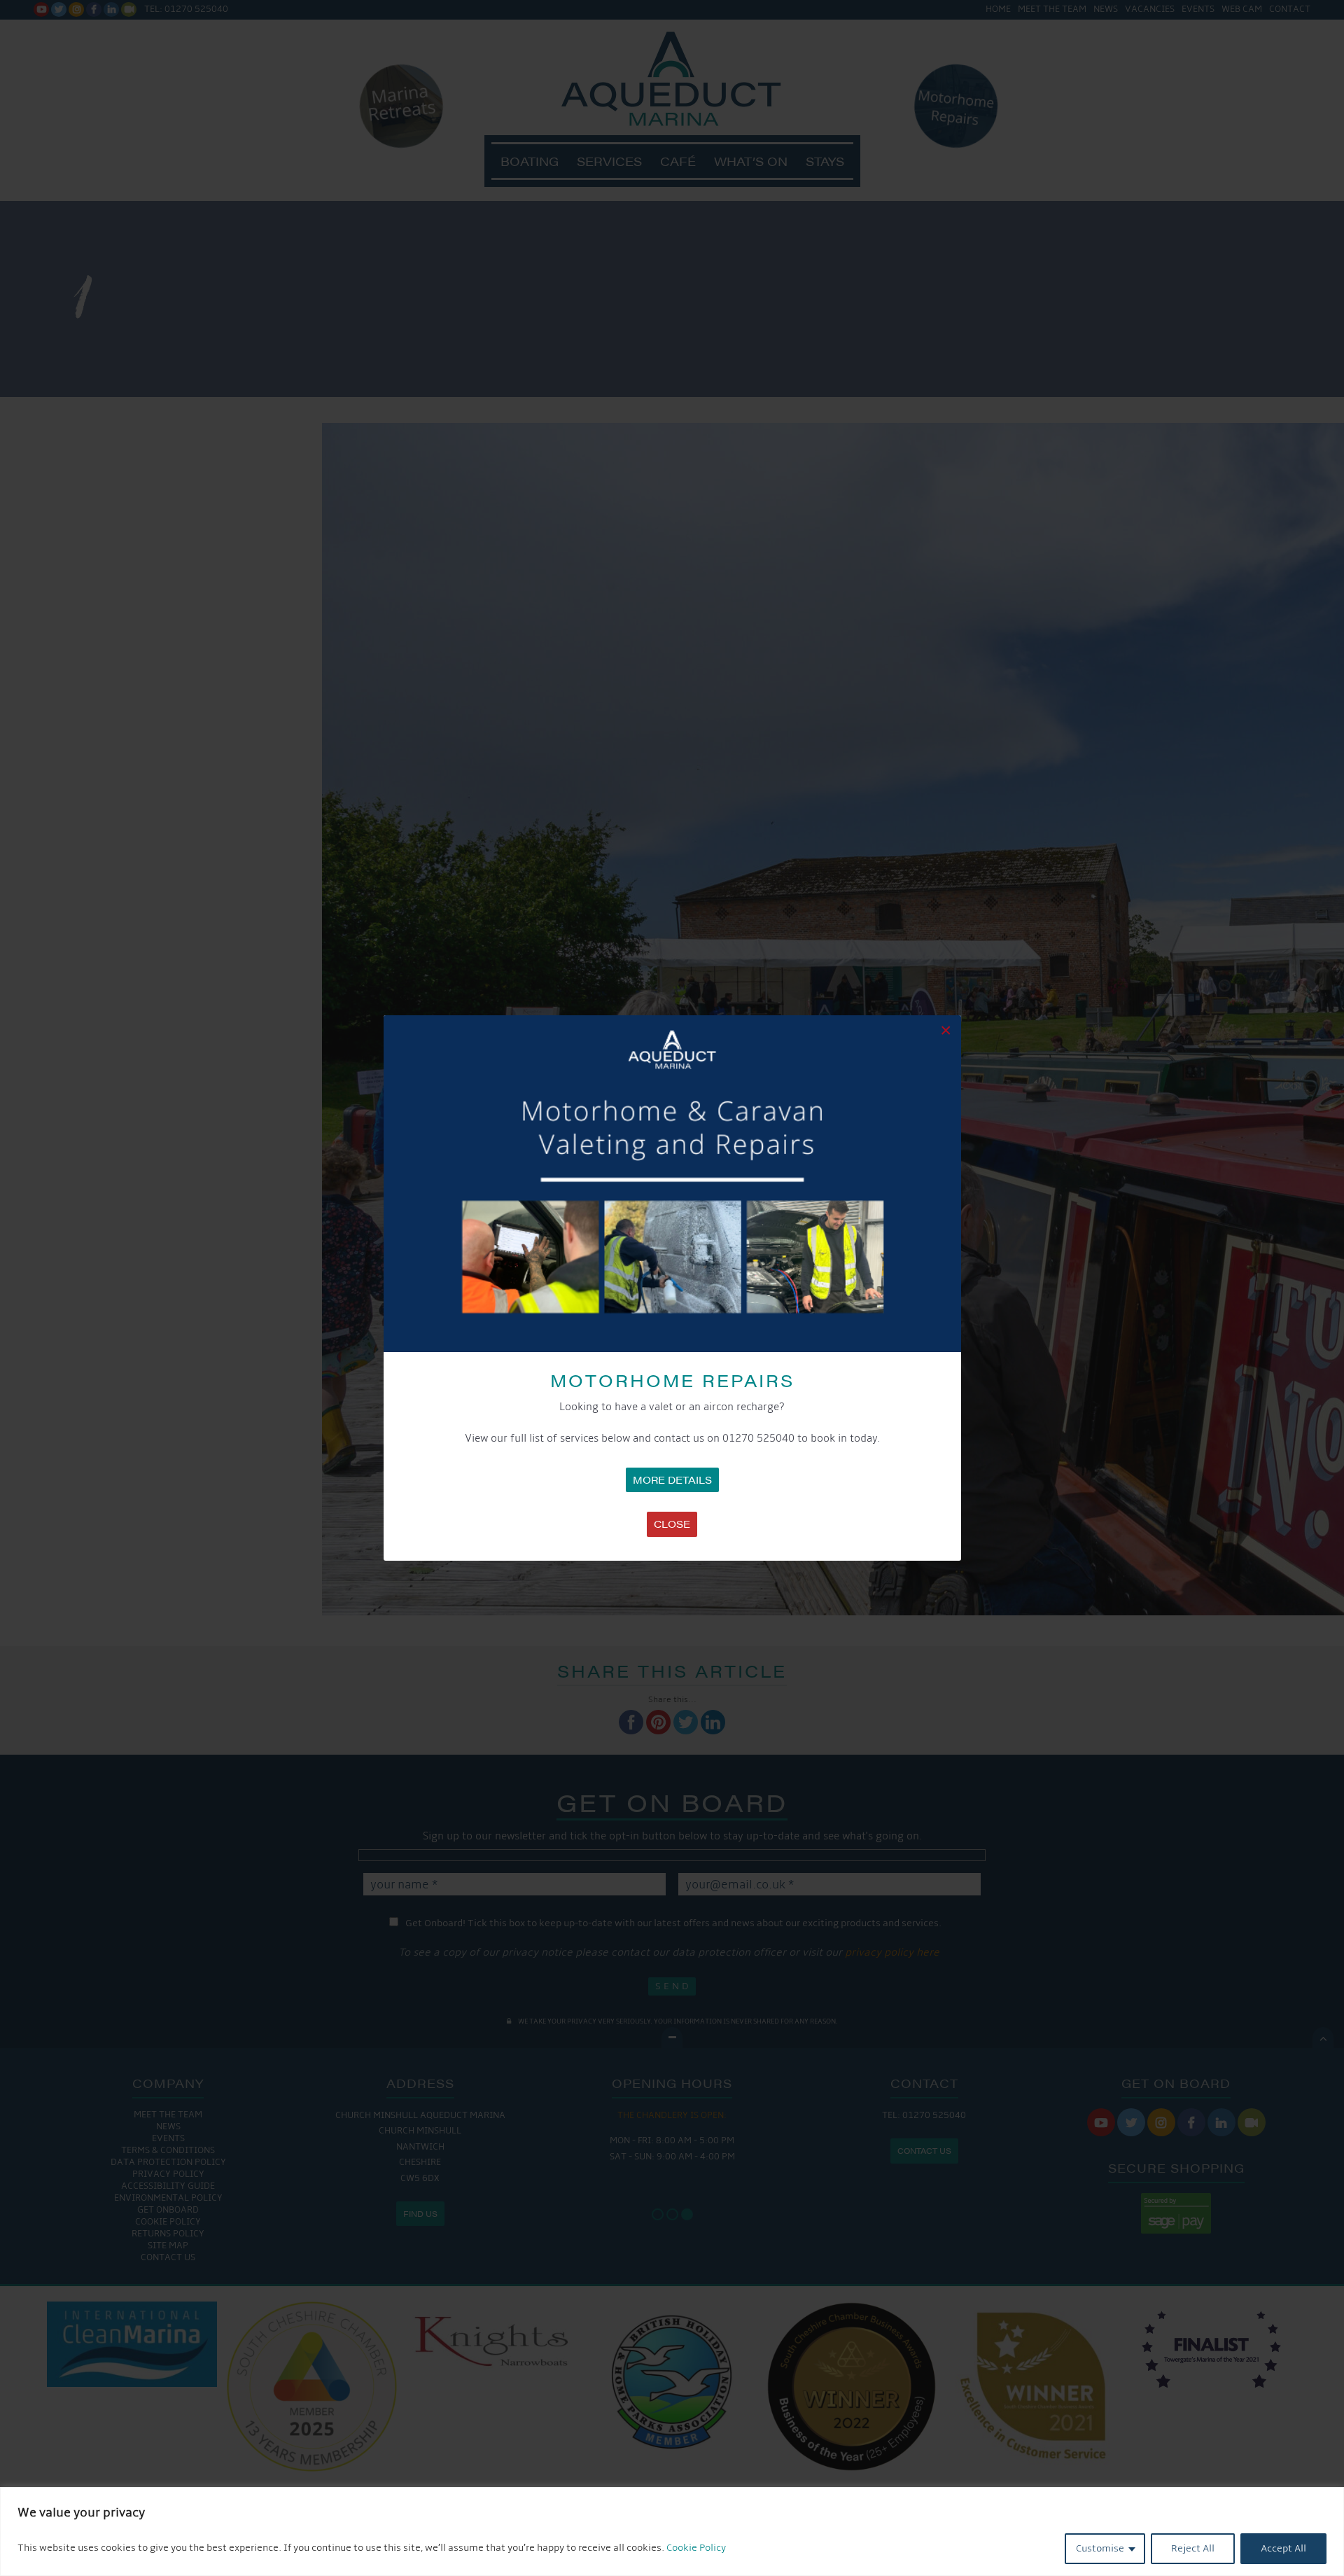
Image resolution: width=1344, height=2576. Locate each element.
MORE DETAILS (672, 1480)
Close (672, 1524)
